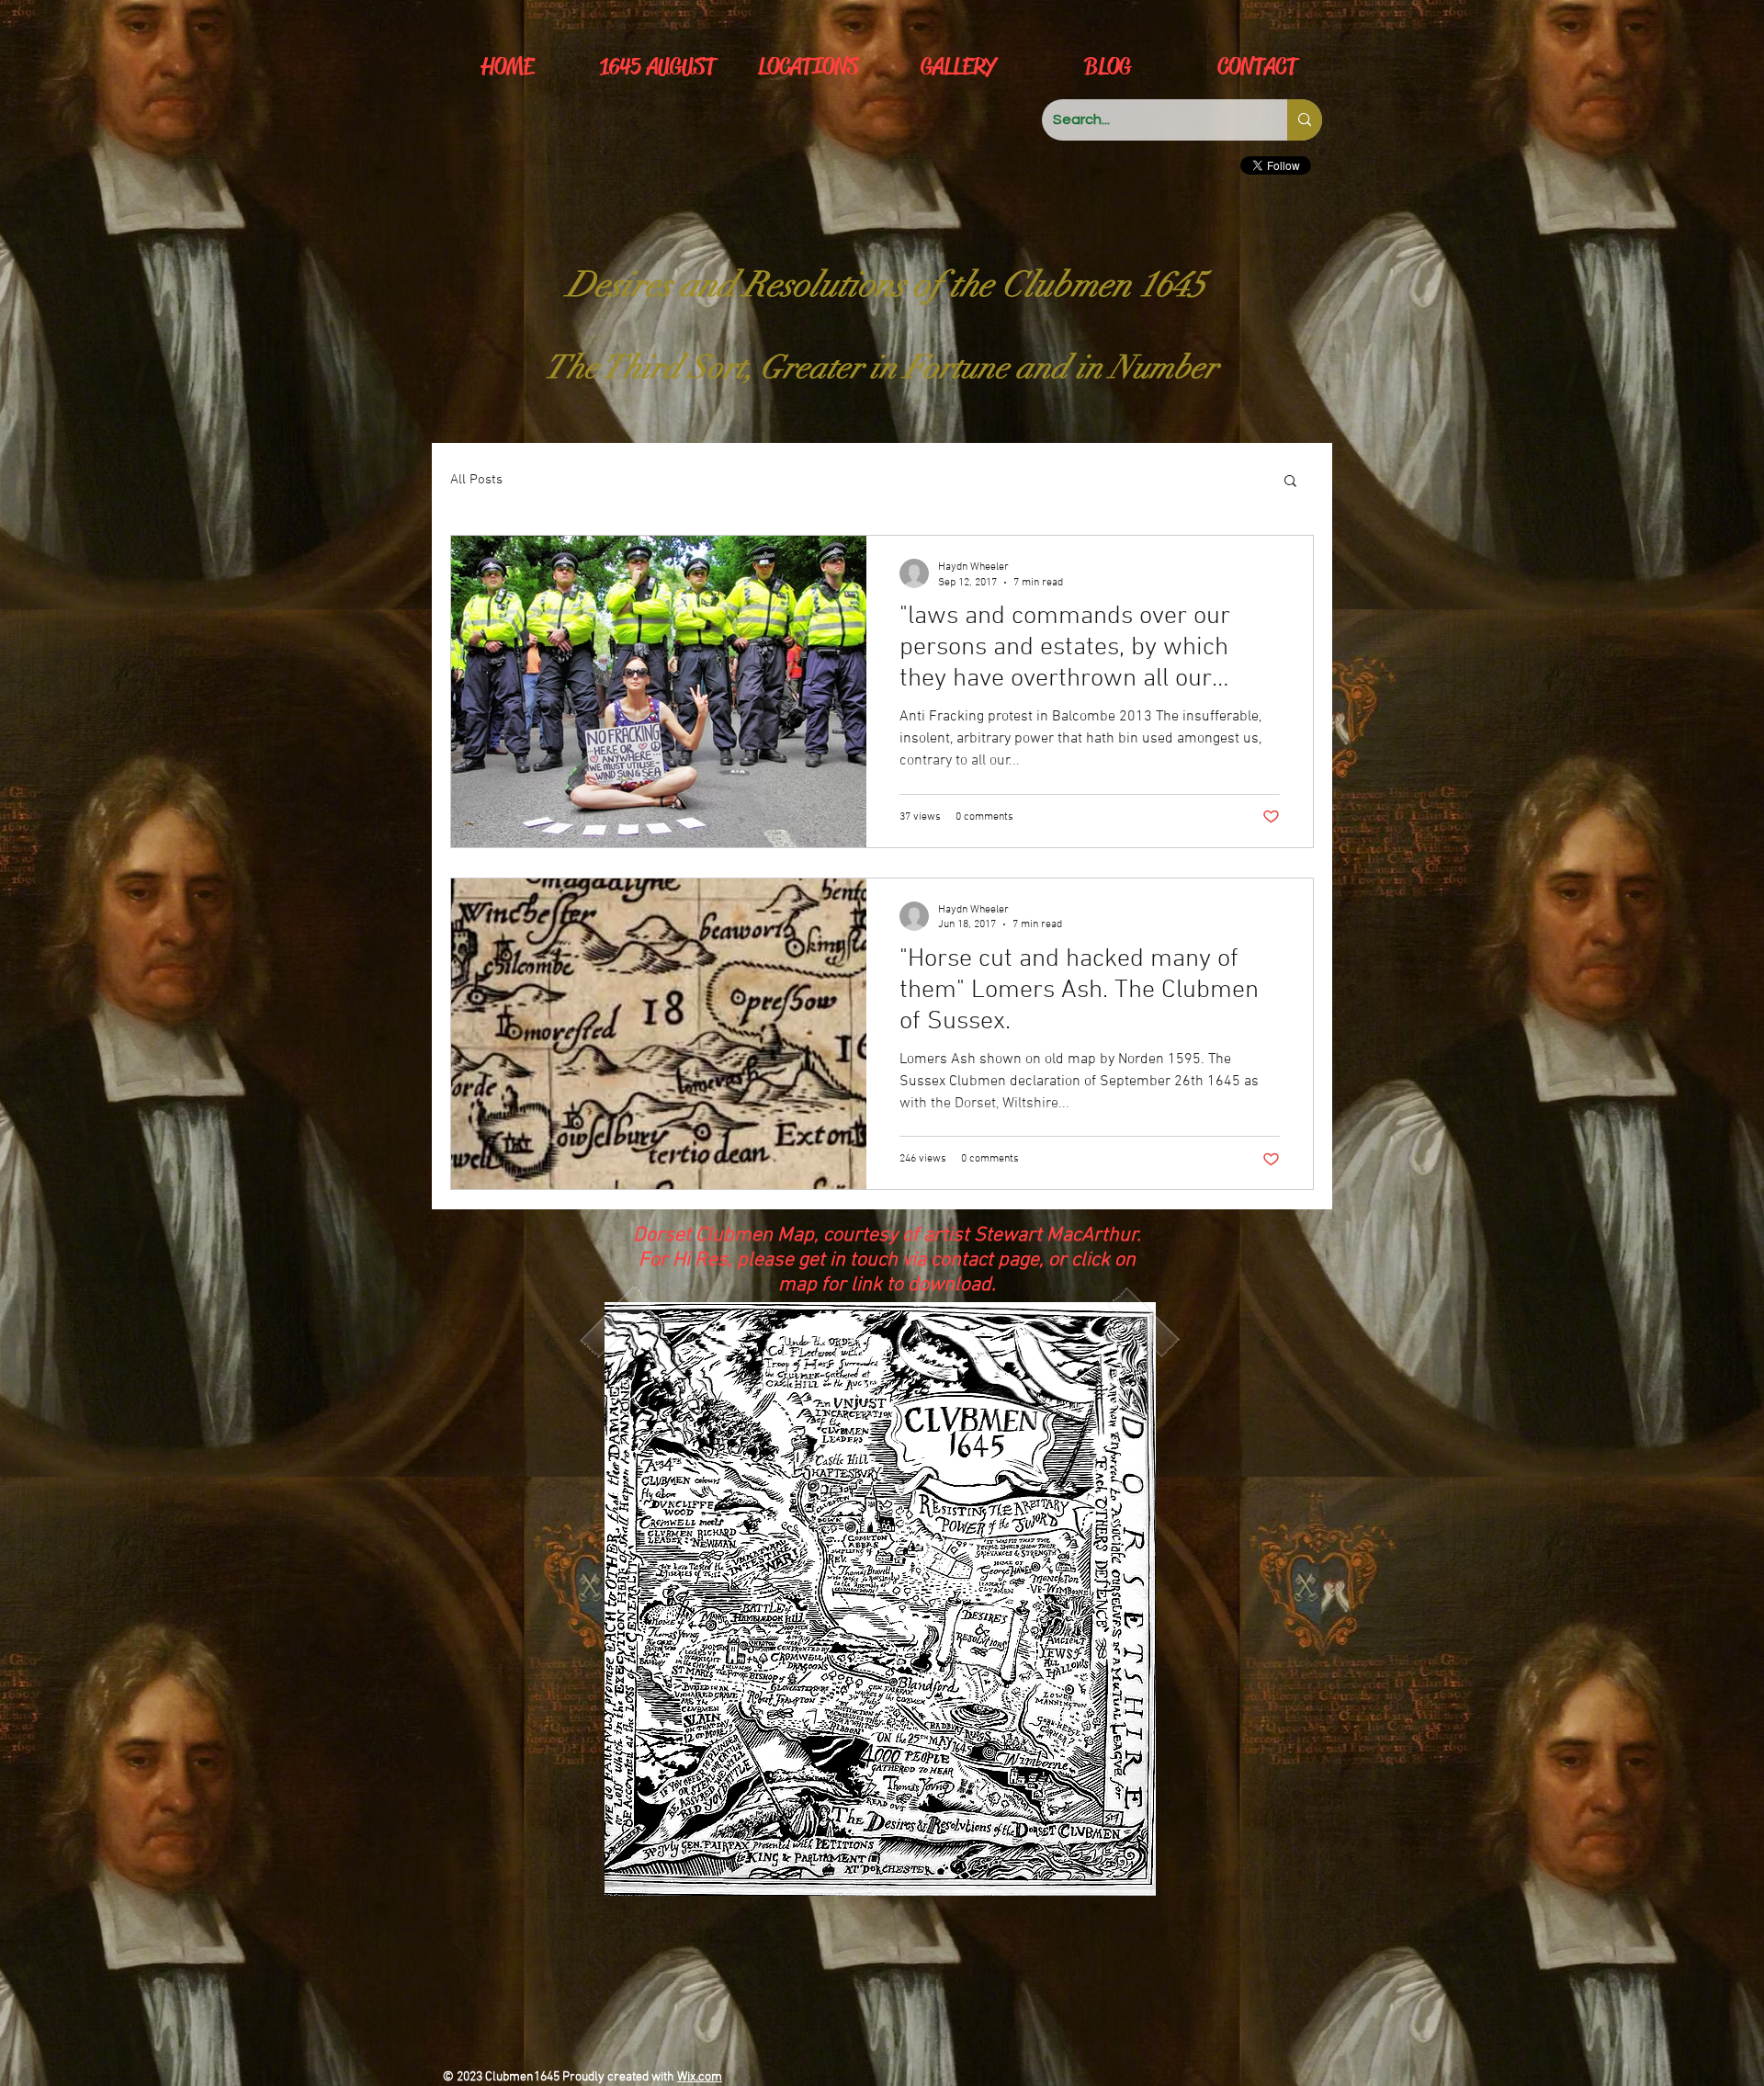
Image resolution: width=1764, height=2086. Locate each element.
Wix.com (700, 2077)
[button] (1290, 482)
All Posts (476, 480)
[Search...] (1305, 120)
